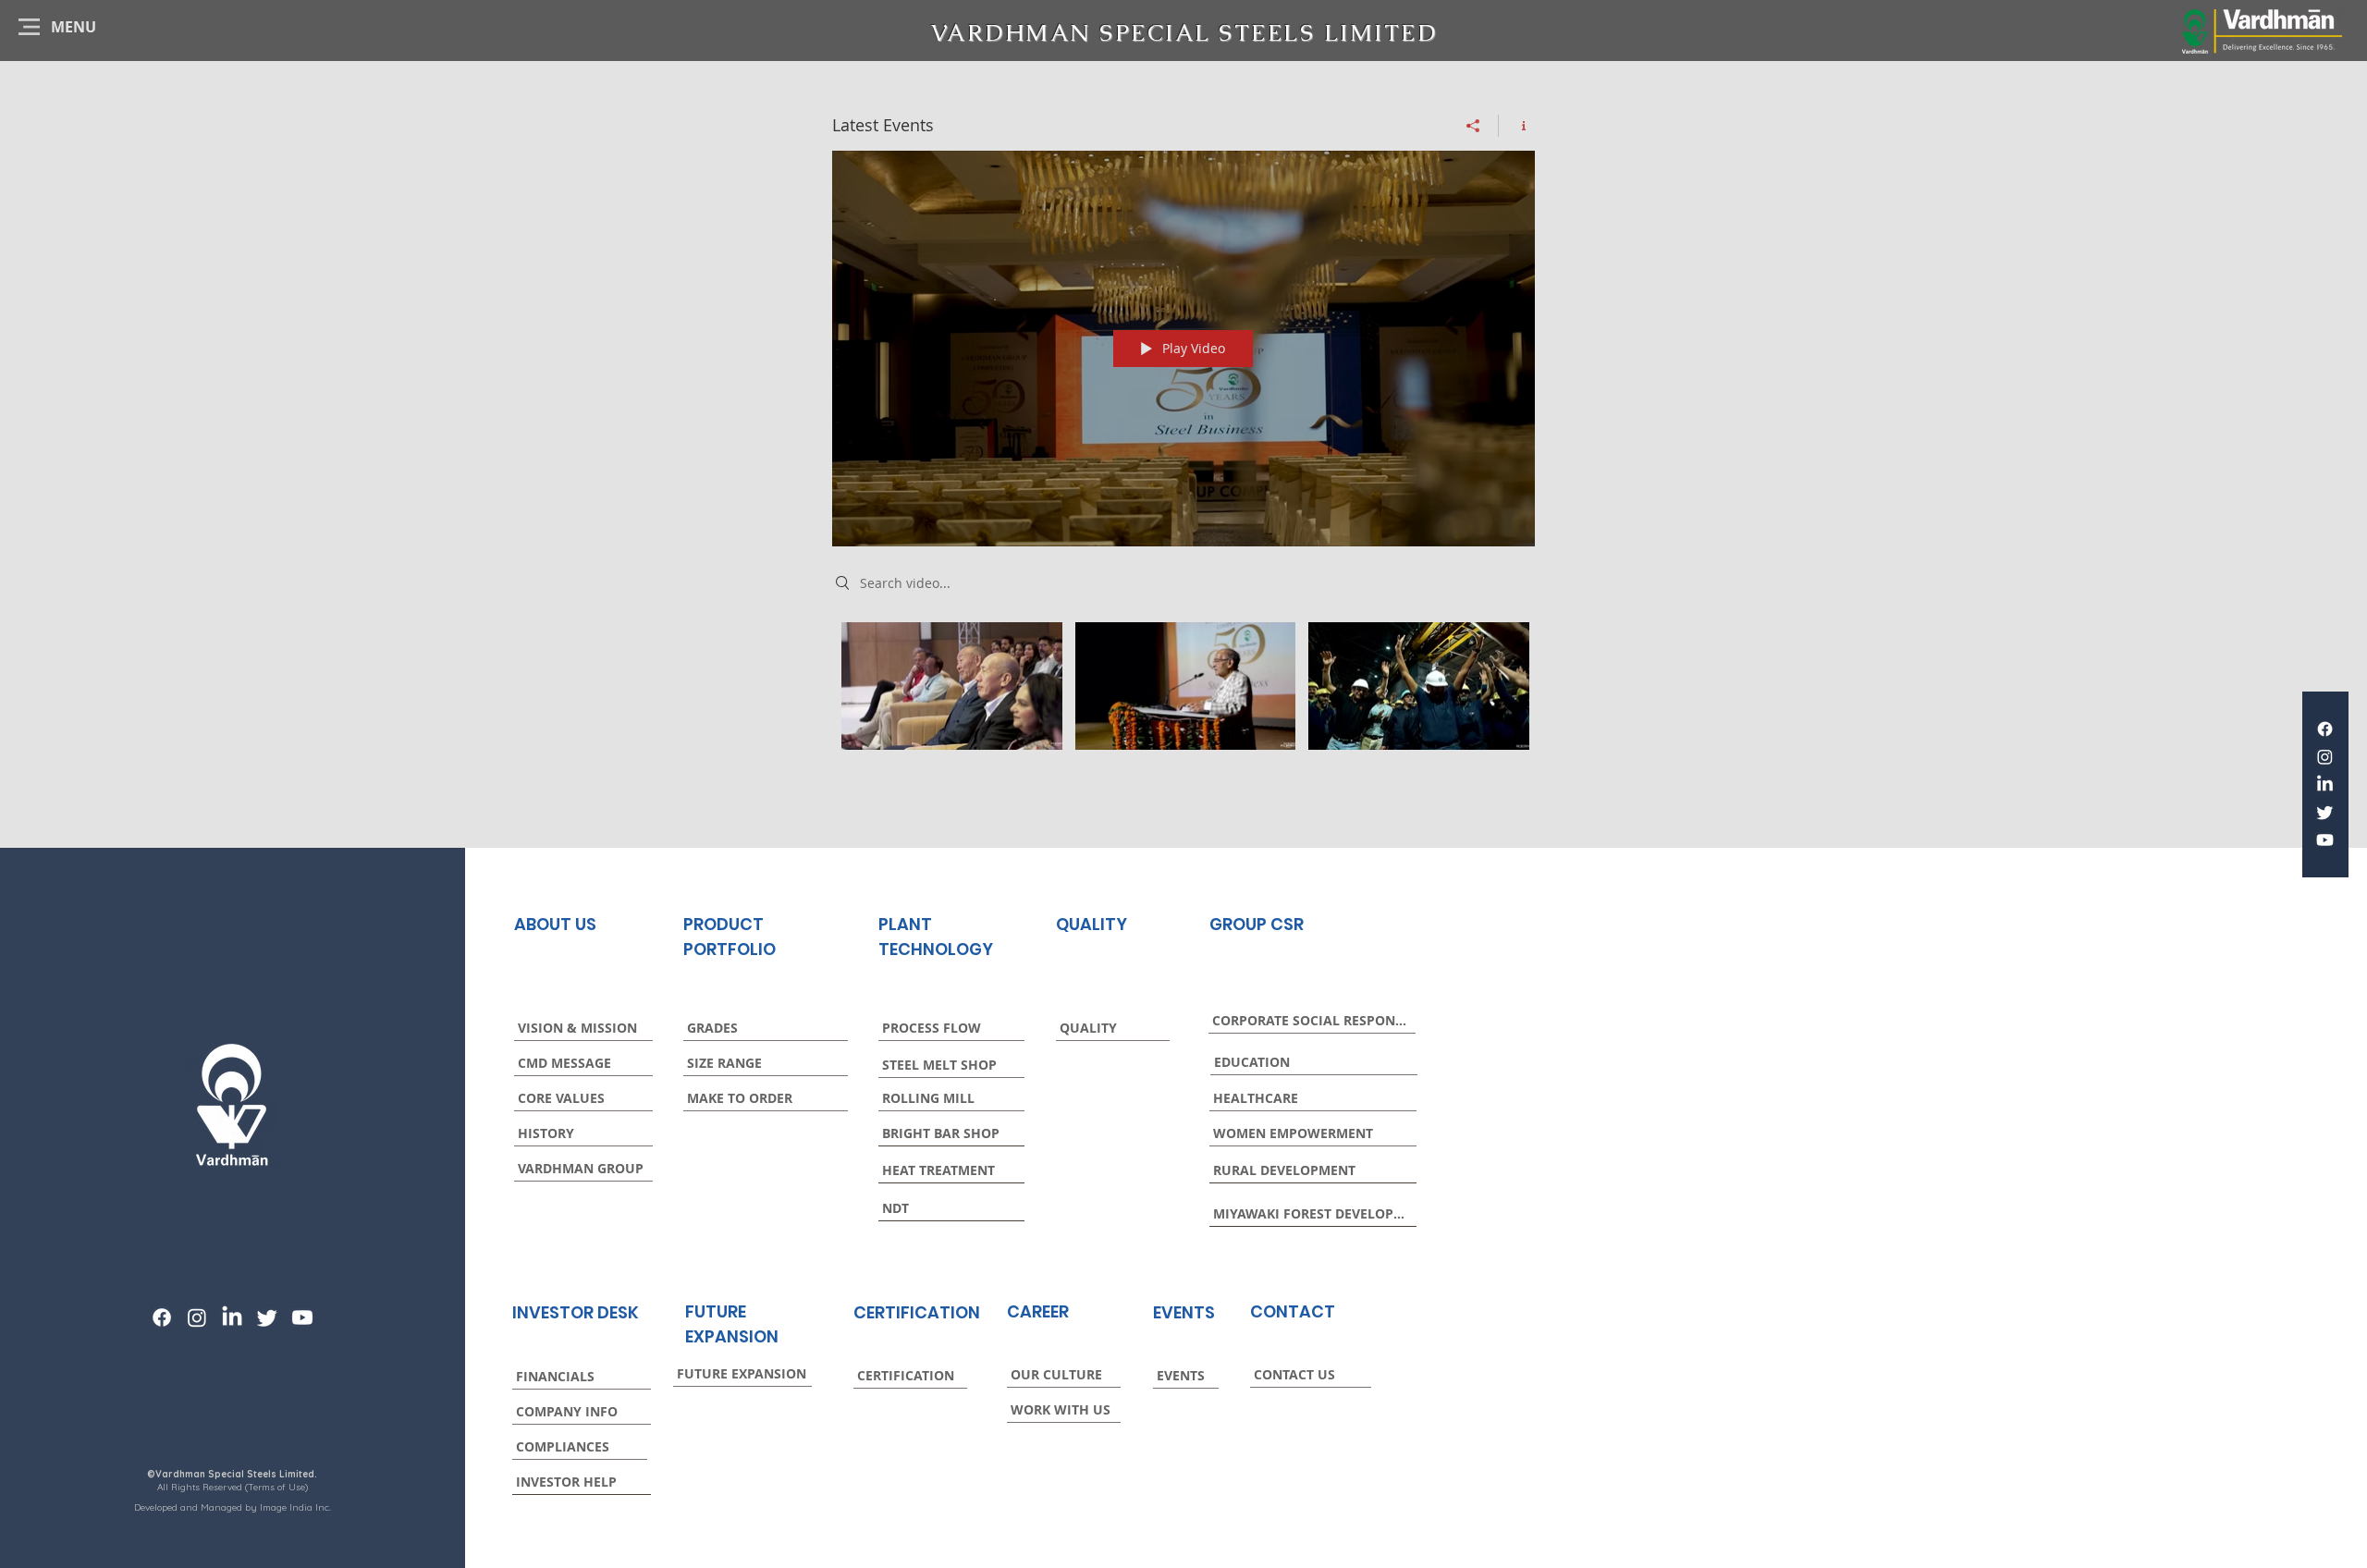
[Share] (1473, 126)
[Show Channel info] (1517, 126)
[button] (74, 27)
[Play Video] (952, 686)
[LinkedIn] (2325, 784)
